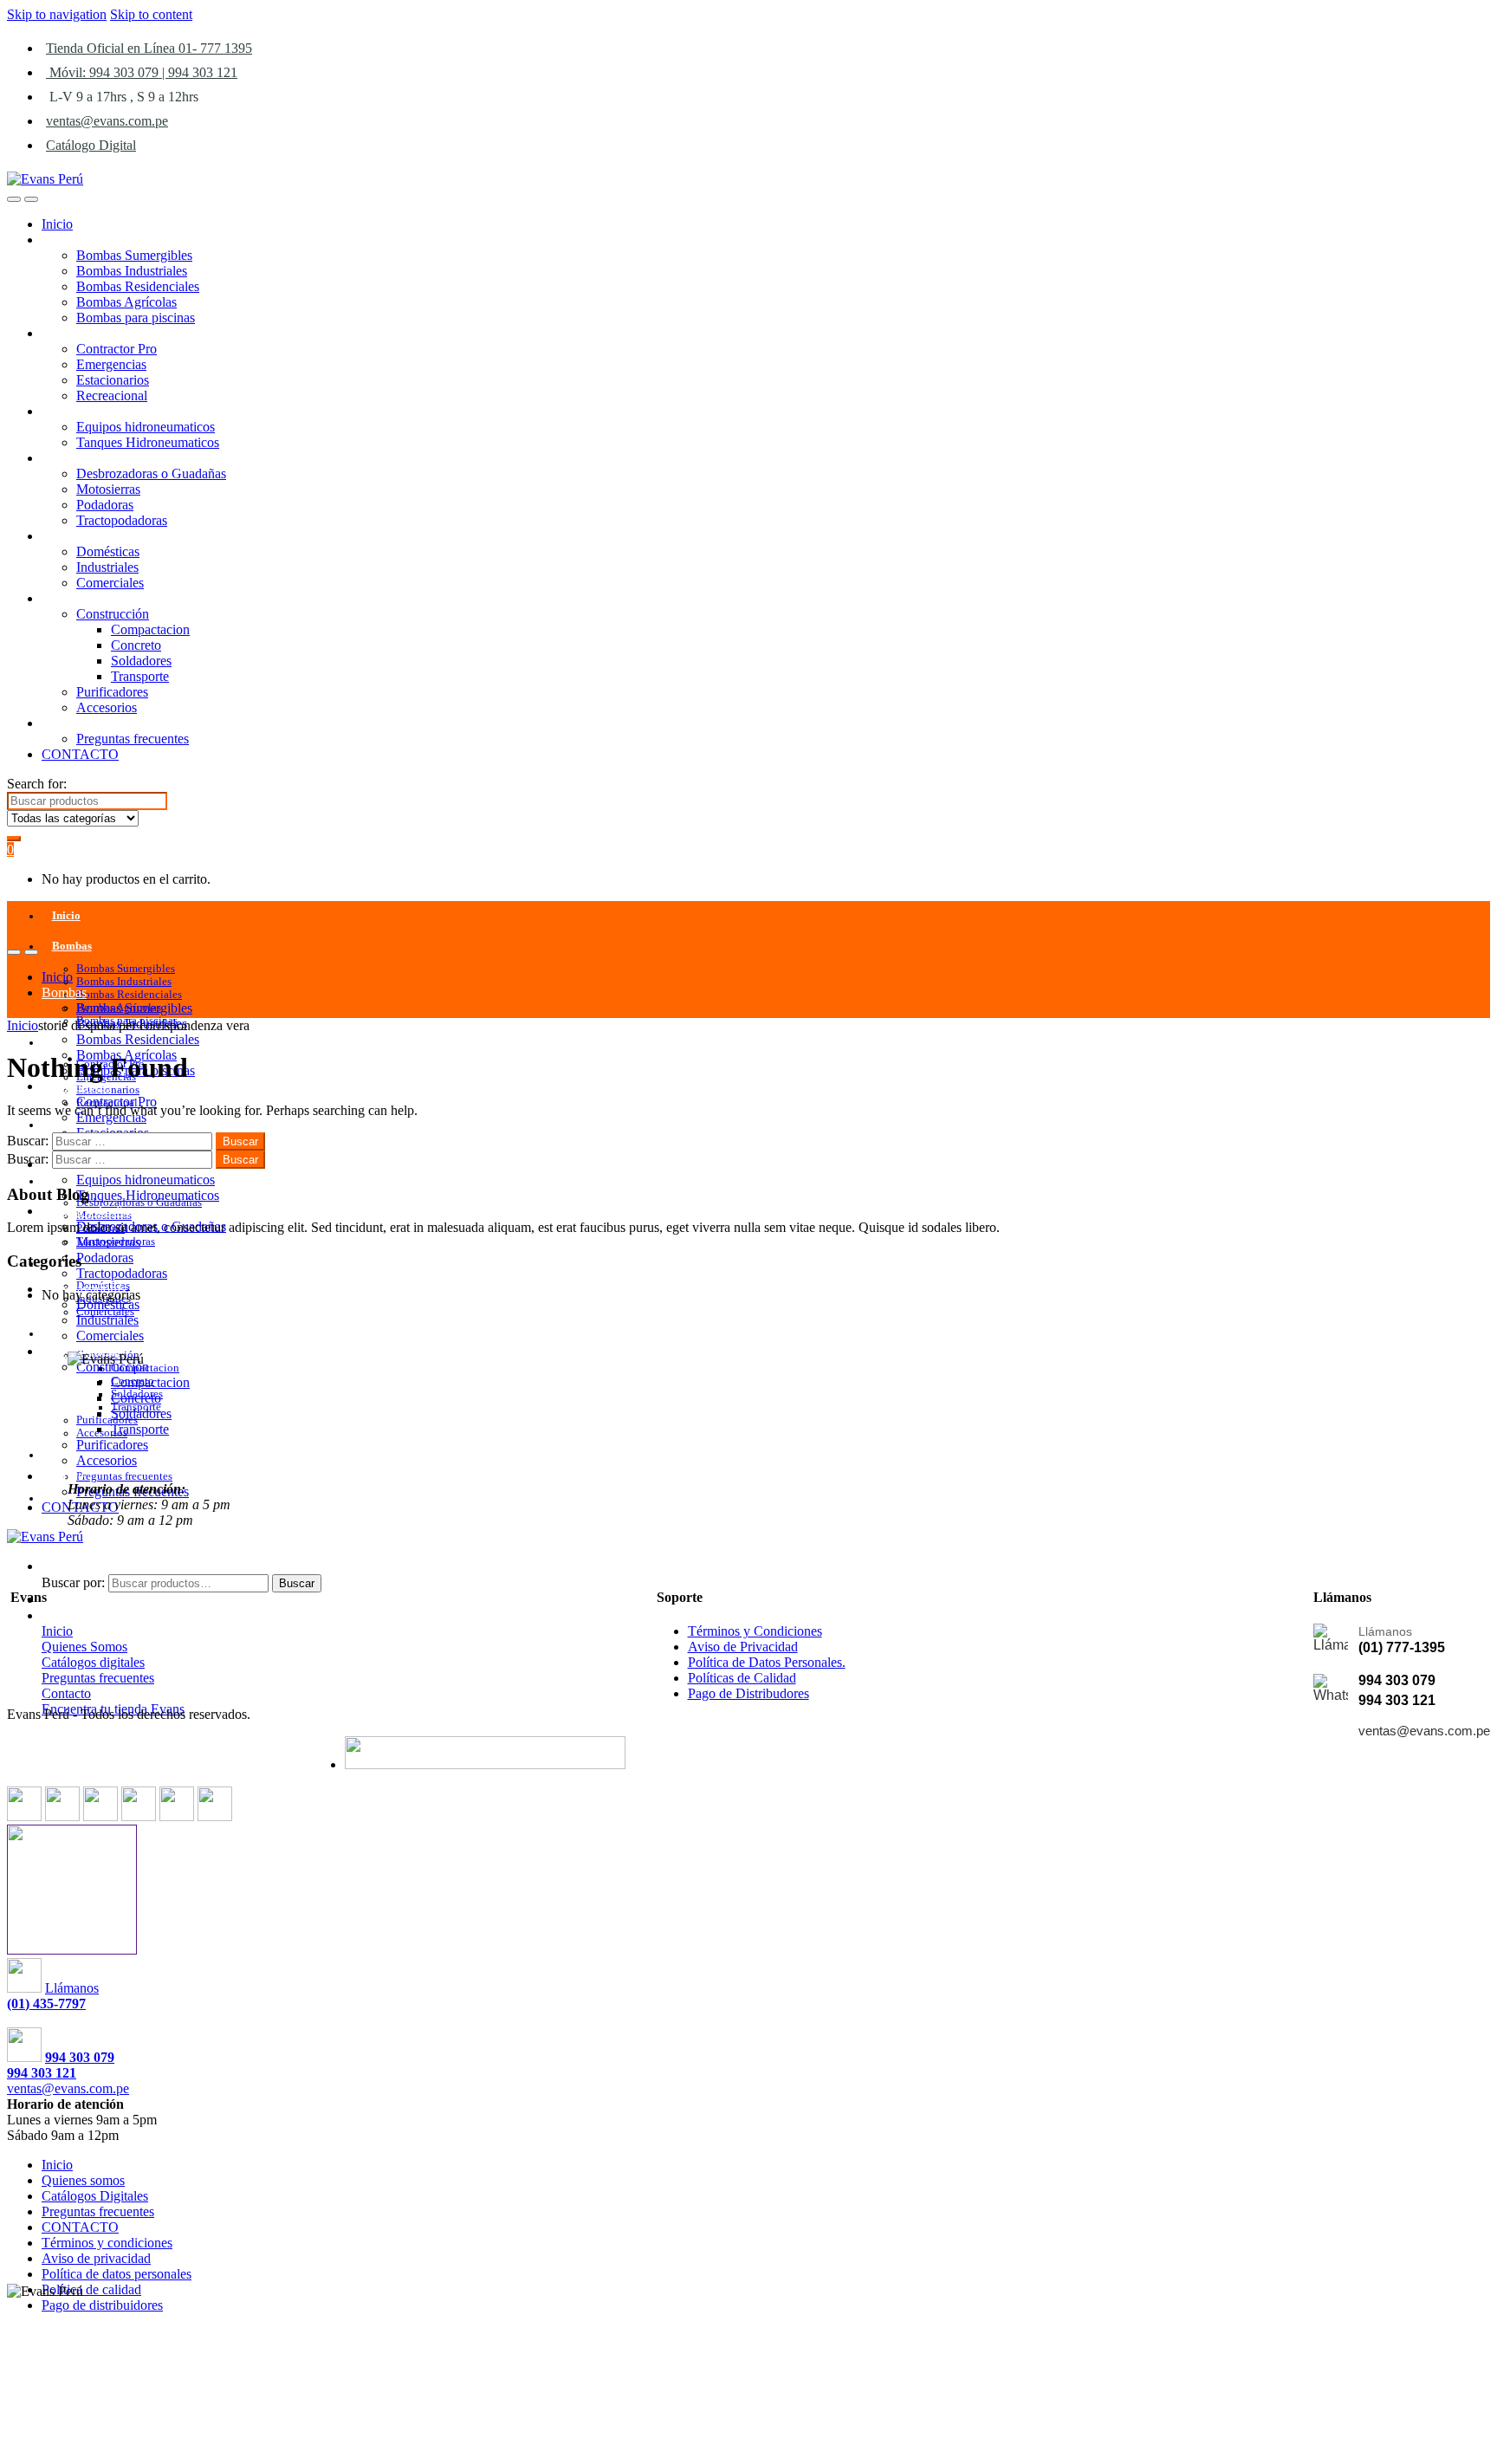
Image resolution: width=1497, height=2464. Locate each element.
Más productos (82, 598)
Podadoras (105, 505)
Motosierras (108, 489)
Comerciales (110, 583)
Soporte (63, 723)
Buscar (297, 1583)
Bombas (64, 240)
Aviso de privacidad (96, 2258)
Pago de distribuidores (102, 2305)
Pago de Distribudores (748, 1693)
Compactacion (150, 629)
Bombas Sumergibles (134, 255)
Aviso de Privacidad (743, 1647)
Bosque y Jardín (86, 458)
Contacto (66, 1693)
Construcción (113, 614)
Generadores (76, 333)
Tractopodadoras (122, 520)
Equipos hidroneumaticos (146, 427)
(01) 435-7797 (46, 2004)
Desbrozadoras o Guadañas (151, 473)
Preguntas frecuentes (133, 739)
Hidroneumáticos (88, 411)
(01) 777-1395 (1402, 1647)
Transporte (140, 676)
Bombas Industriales (132, 271)
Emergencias (111, 364)
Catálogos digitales (93, 1662)
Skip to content (151, 14)
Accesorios (107, 707)
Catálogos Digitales (95, 2196)
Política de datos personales (117, 2274)
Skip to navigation (57, 14)
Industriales (107, 567)
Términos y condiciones (107, 2243)
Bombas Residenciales (138, 286)
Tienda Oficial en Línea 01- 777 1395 (149, 48)
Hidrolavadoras (84, 536)
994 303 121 (1397, 1700)
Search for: (37, 784)
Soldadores (141, 661)
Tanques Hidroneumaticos (148, 442)
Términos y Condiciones (755, 1631)
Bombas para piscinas (136, 318)
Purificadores (112, 692)
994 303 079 (1397, 1680)
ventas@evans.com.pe (107, 121)
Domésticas (108, 551)
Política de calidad (91, 2289)
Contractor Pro (117, 349)
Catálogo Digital (91, 145)
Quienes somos (83, 2180)
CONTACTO (80, 754)
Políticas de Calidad (742, 1678)
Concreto (136, 645)
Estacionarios (113, 380)
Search (60, 1566)
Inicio (57, 224)
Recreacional (112, 396)
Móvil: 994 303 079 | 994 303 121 (142, 72)
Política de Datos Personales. (767, 1662)
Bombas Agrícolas (126, 302)
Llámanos (72, 1988)
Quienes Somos (84, 1647)
